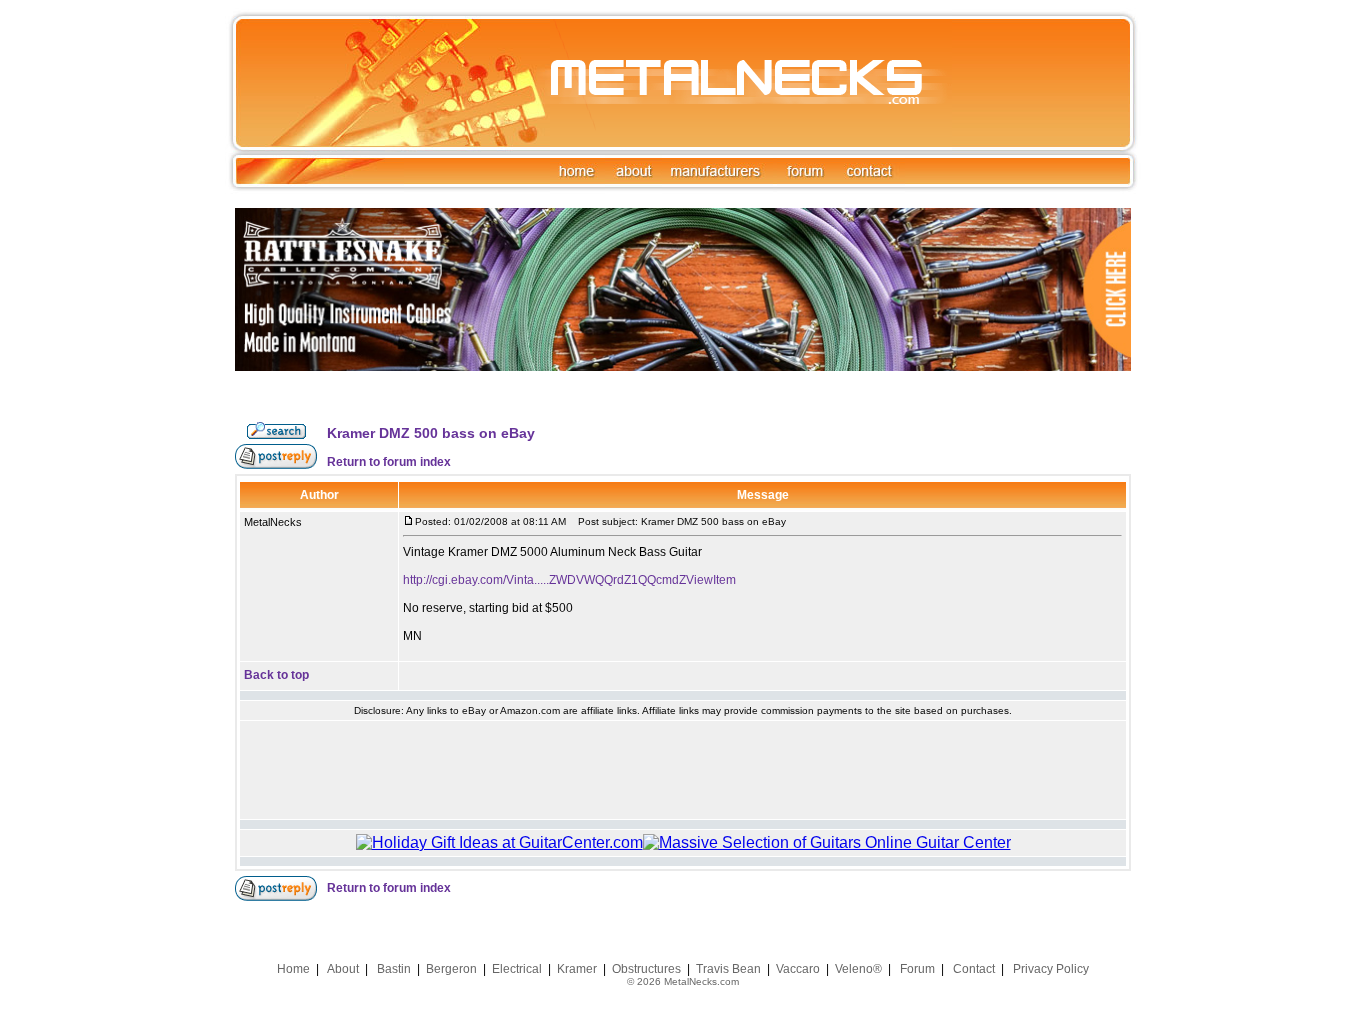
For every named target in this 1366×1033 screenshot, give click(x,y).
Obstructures (646, 969)
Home (293, 969)
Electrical (517, 969)
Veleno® (858, 969)
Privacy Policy (1051, 969)
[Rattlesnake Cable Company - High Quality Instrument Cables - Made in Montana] (683, 417)
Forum (917, 969)
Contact (974, 969)
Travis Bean (728, 969)
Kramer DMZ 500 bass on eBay (431, 433)
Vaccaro (798, 969)
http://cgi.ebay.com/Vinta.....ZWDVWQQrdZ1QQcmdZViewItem (569, 580)
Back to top (276, 675)
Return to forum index (389, 462)
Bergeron (451, 969)
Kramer (577, 969)
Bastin (394, 969)
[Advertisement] (683, 770)
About (343, 969)
